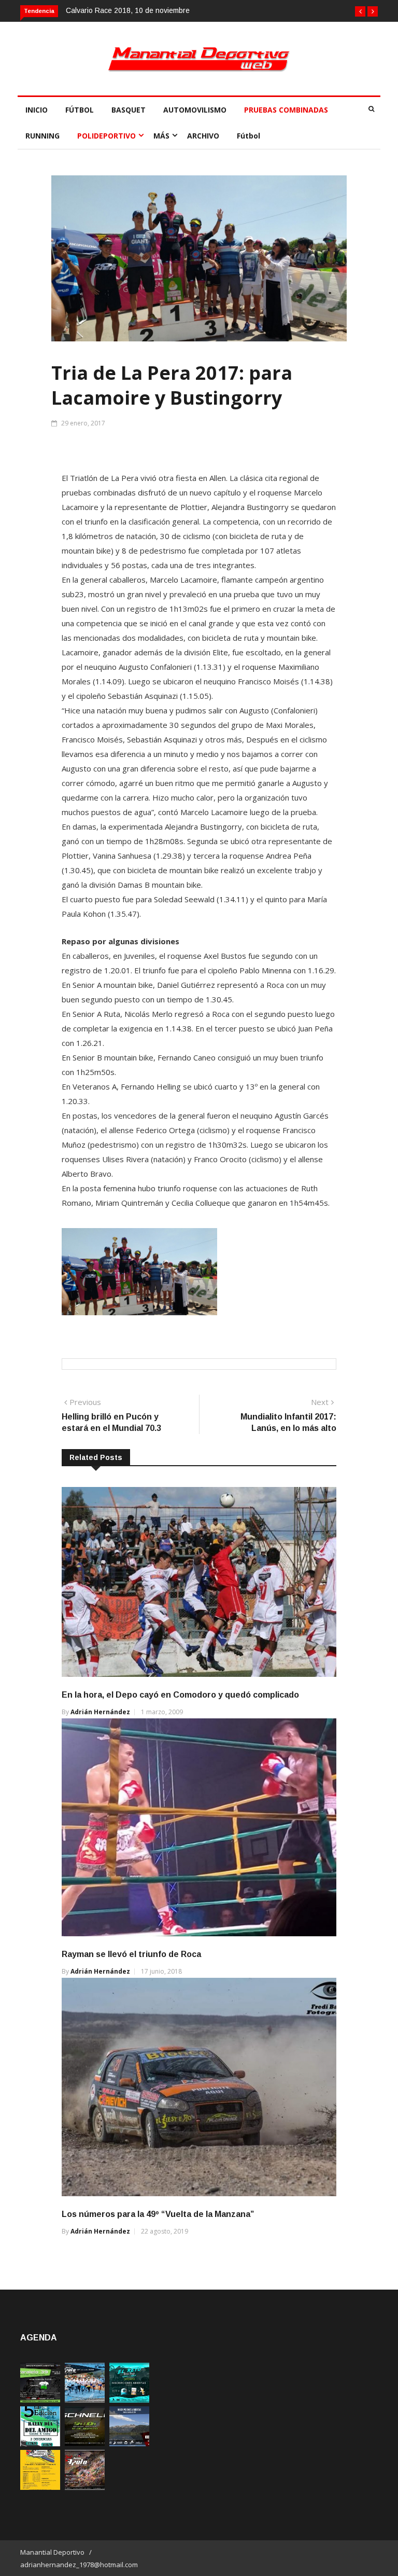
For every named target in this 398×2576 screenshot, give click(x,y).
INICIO (37, 110)
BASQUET (129, 110)
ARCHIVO (203, 136)
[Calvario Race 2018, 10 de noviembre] (129, 2443)
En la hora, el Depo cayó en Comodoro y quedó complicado (180, 1695)
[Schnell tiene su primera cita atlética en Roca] (85, 2443)
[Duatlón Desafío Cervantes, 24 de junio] (40, 2487)
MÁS (161, 136)
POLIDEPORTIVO (106, 136)
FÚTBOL (80, 110)
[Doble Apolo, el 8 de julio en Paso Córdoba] (85, 2487)
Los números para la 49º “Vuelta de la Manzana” (158, 2214)
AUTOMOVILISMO (195, 110)
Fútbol (248, 136)
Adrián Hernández (100, 1712)
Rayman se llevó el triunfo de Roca (131, 1954)
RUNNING (42, 136)
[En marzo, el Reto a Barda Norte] (129, 2400)
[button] (360, 11)
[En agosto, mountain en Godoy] (40, 2443)
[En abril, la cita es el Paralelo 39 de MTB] (40, 2400)
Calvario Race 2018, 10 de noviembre (128, 10)
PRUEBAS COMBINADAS (286, 110)
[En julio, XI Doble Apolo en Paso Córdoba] (85, 2400)
